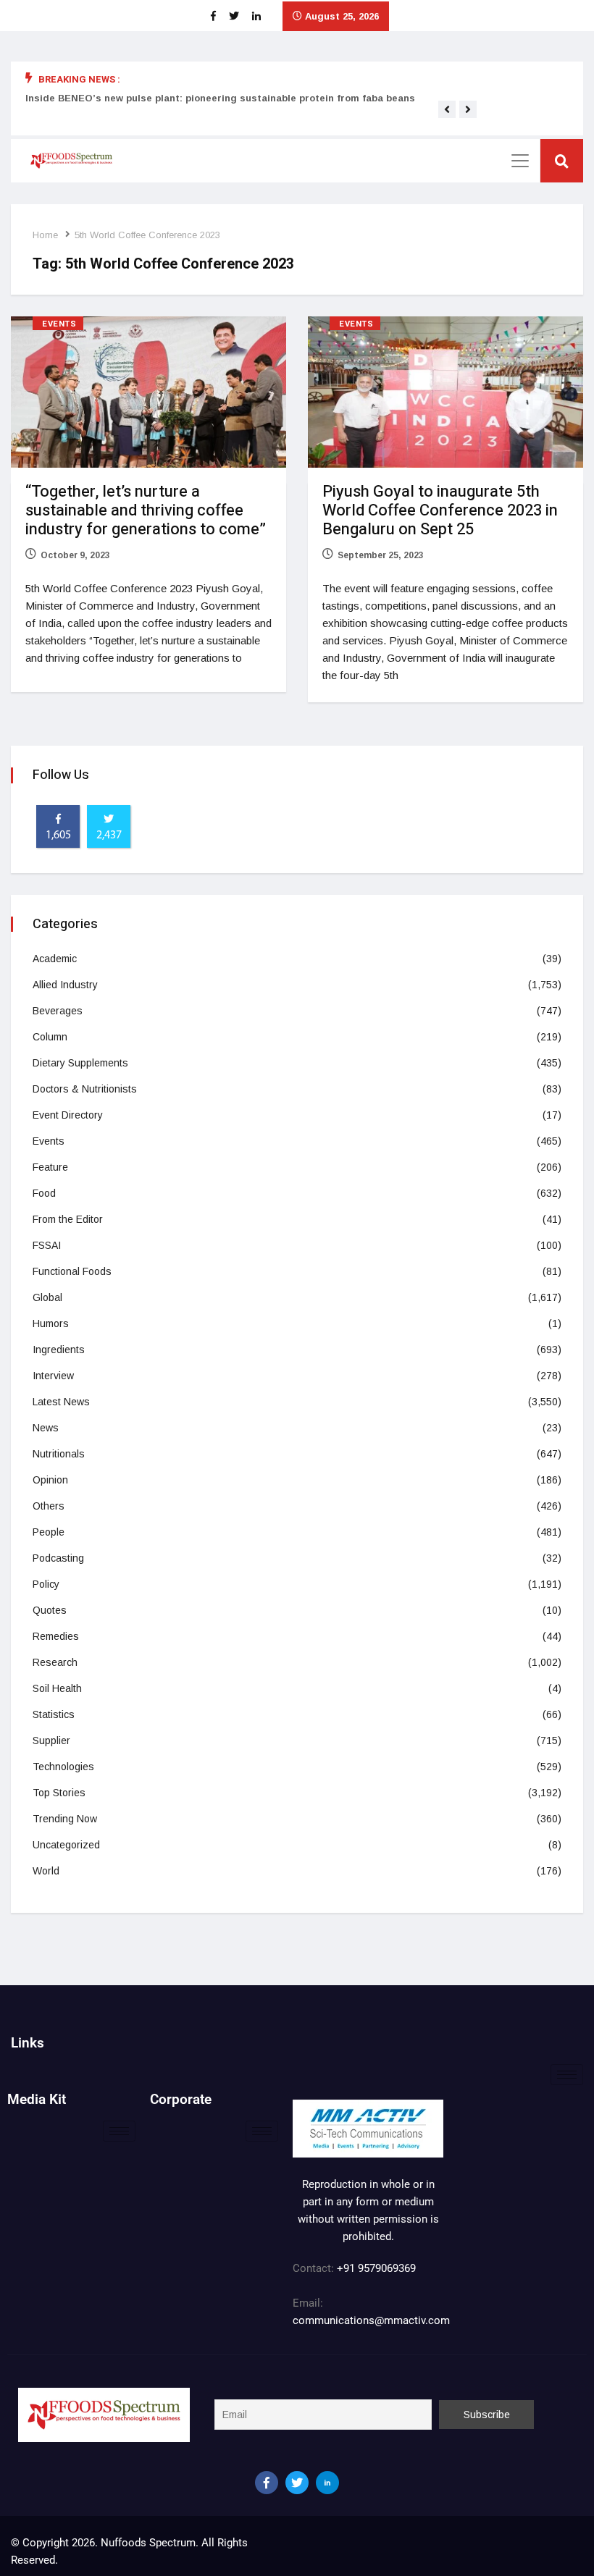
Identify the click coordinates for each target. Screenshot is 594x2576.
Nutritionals (59, 1454)
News (46, 1428)
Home (45, 235)
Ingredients (59, 1350)
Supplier (51, 1741)
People (49, 1532)
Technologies (63, 1767)
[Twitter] (297, 2483)
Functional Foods (72, 1271)
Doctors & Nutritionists (85, 1089)
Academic (55, 959)
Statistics (54, 1714)
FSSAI (47, 1245)
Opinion (50, 1480)
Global (47, 1297)
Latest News (61, 1402)
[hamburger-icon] (567, 2075)
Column (50, 1037)
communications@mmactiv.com (371, 2320)
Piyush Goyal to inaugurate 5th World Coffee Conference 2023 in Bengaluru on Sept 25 (440, 510)
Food (44, 1193)
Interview (53, 1376)
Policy (46, 1584)
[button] (447, 109)
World (46, 1871)
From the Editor (68, 1219)
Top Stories (59, 1793)
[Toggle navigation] (520, 161)
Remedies (56, 1636)
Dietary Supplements (80, 1063)
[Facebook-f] (267, 2483)
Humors (51, 1323)
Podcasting (58, 1558)
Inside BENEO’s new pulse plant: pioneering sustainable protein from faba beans (220, 98)
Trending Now (65, 1819)
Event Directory (68, 1115)
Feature (50, 1167)
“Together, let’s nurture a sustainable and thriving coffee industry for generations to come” (146, 510)
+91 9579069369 (376, 2268)
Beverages (58, 1011)
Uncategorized (66, 1845)
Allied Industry (65, 985)
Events (59, 324)
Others (49, 1506)
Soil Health (57, 1688)
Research (55, 1662)
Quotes (50, 1610)
